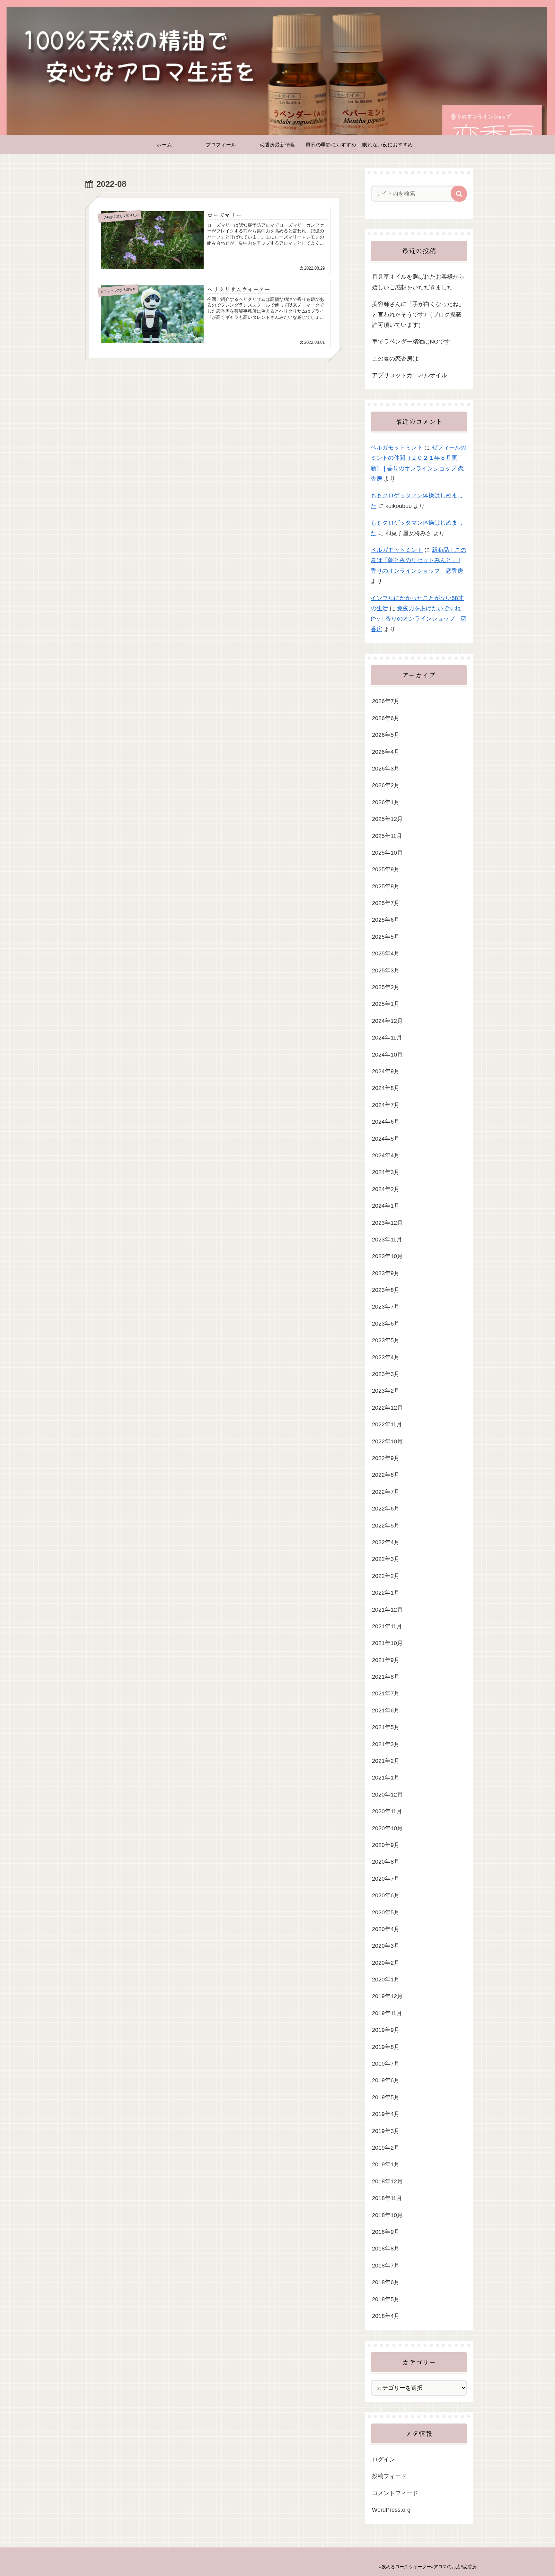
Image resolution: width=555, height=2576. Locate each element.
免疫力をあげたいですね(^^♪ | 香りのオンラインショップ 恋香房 (418, 619)
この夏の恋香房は (395, 359)
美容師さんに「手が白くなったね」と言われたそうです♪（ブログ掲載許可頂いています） (418, 314)
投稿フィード (389, 2476)
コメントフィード (395, 2493)
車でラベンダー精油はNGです (411, 342)
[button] (459, 194)
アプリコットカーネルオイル (410, 375)
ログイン (383, 2459)
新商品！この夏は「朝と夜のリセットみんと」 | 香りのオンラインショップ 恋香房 (418, 560)
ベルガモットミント (397, 448)
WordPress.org (391, 2510)
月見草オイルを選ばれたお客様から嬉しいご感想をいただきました (418, 282)
